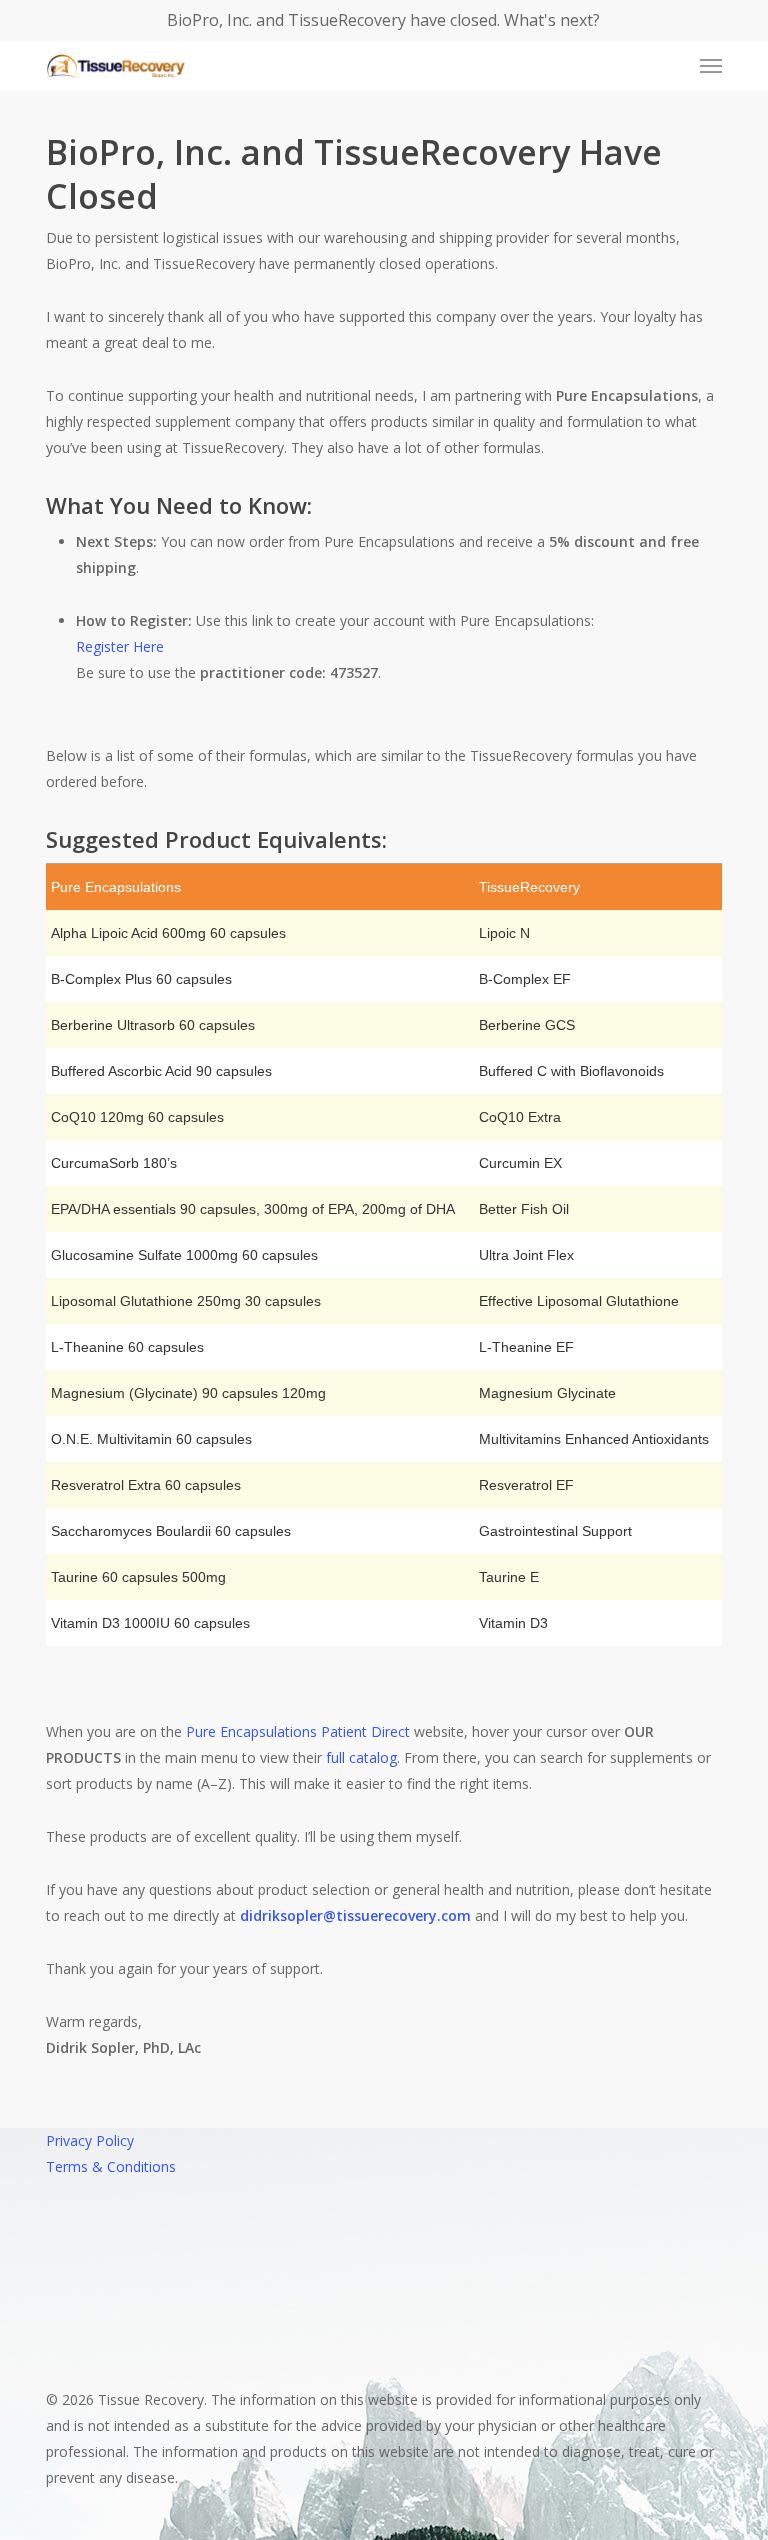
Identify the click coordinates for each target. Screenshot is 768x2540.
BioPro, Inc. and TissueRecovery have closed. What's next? (383, 20)
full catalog (361, 1757)
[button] (711, 66)
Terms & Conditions (111, 2166)
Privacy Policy (90, 2140)
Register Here (120, 646)
